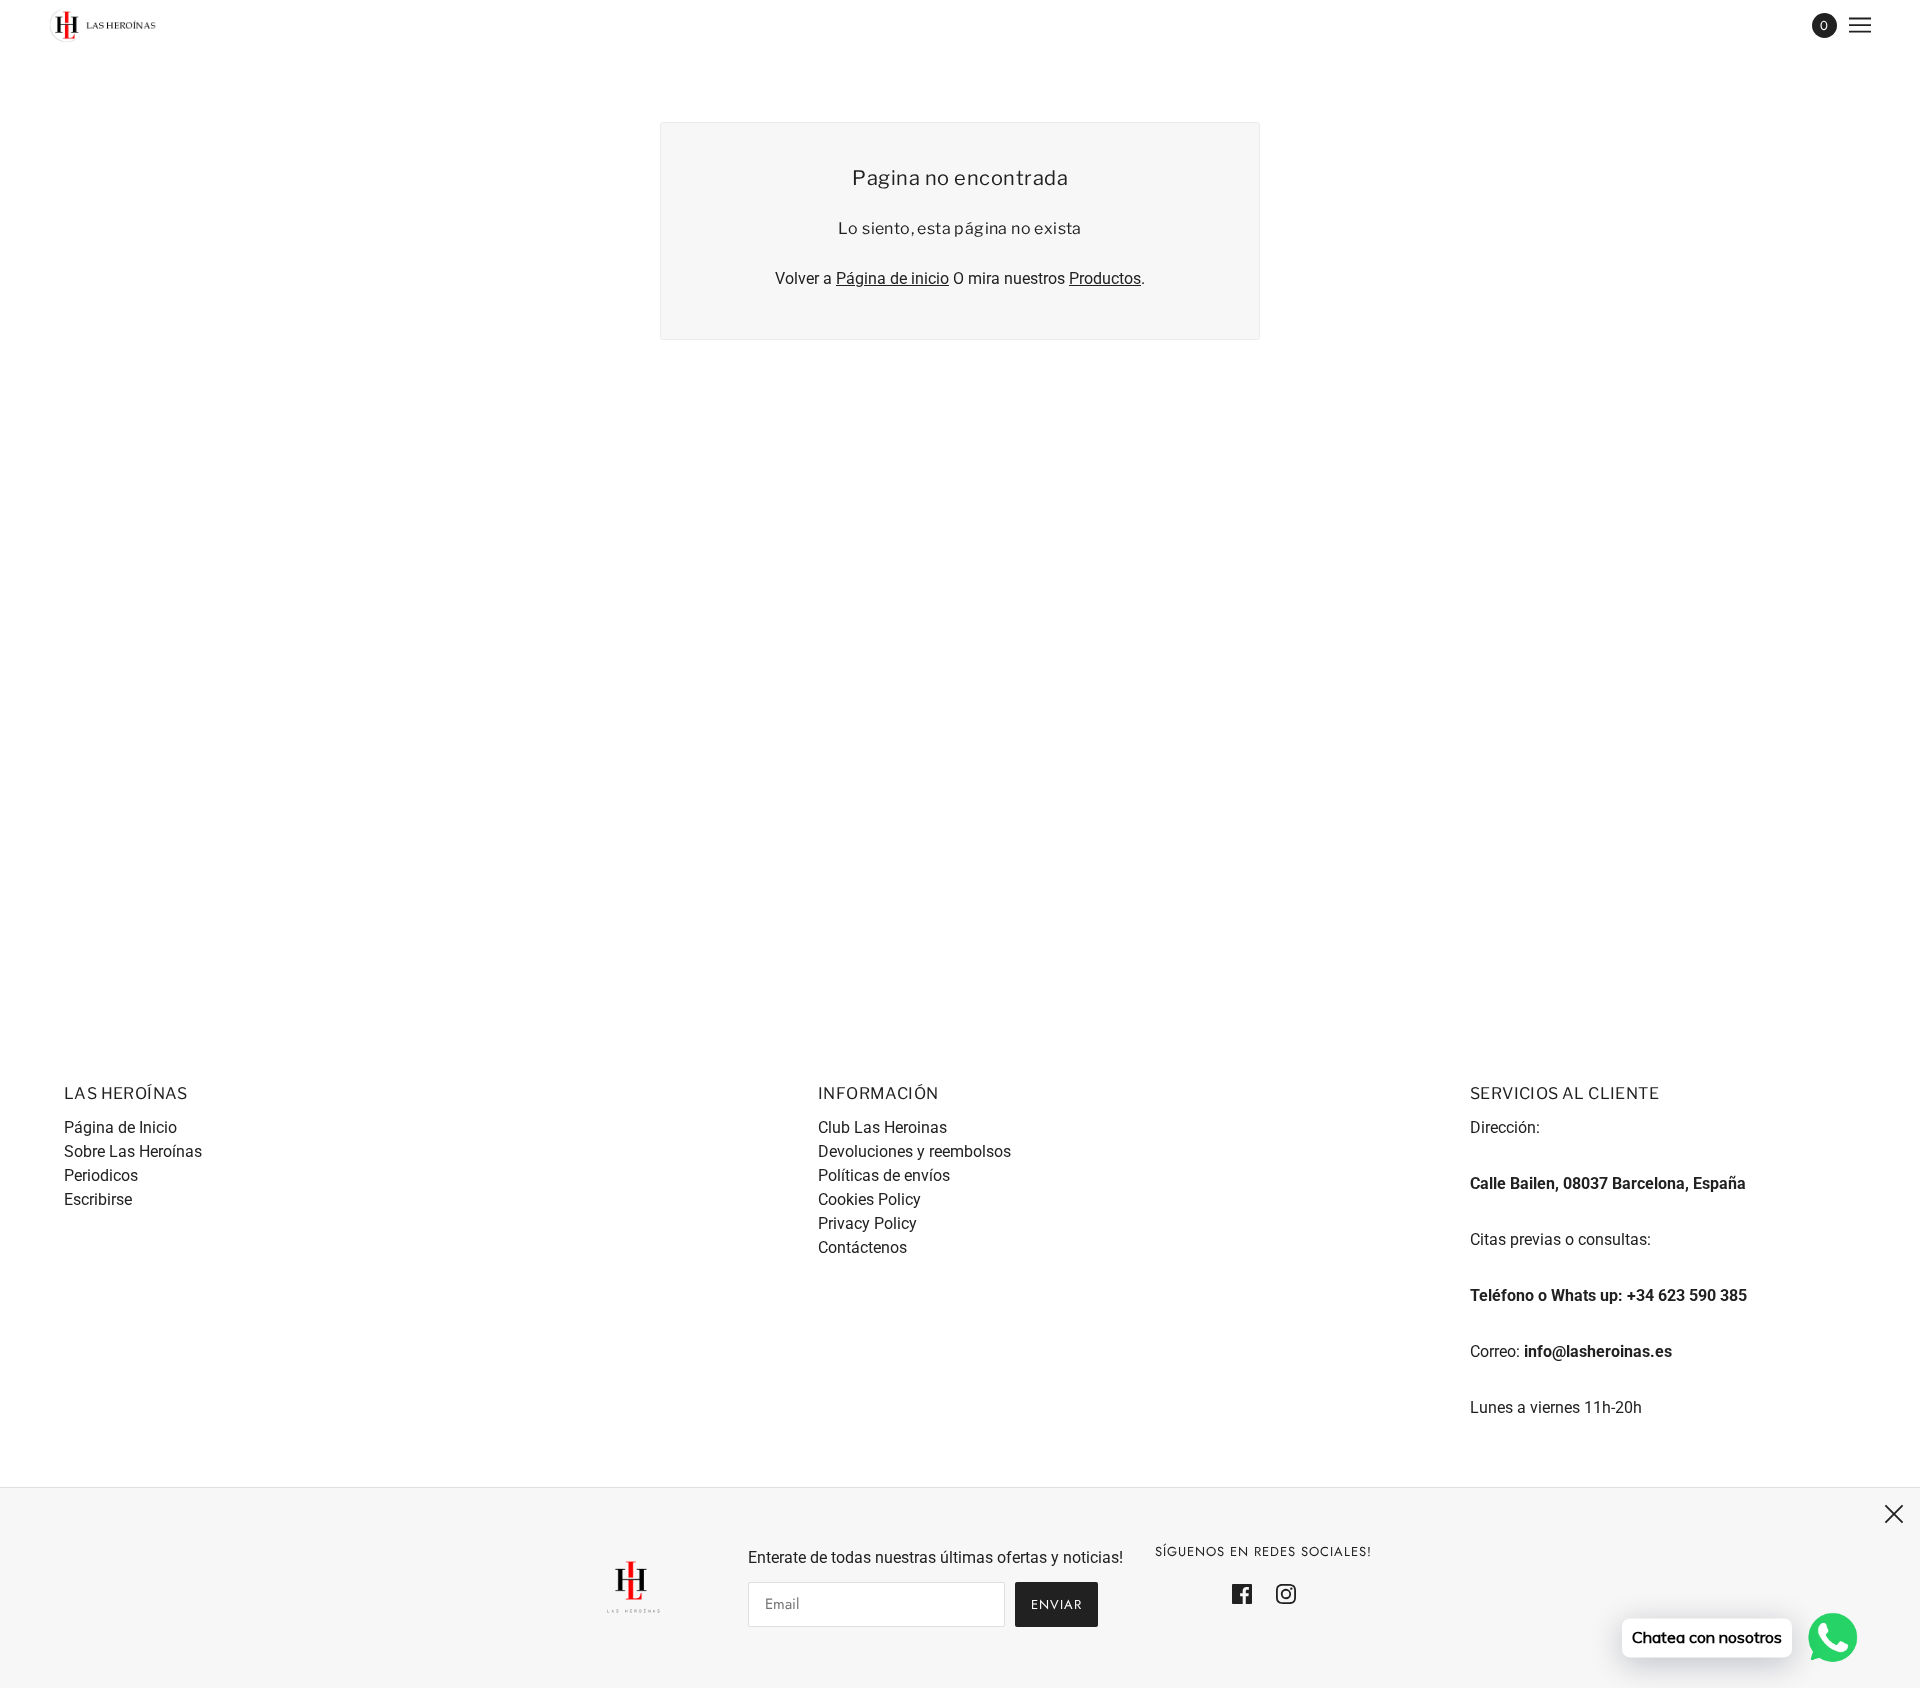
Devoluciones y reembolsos (914, 1151)
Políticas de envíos (884, 1175)
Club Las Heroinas (882, 1127)
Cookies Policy (869, 1199)
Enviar (1056, 1604)
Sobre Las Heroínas (133, 1151)
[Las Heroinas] (103, 25)
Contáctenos (862, 1247)
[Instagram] (1280, 1593)
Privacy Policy (867, 1223)
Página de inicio (892, 278)
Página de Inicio (120, 1127)
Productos (1105, 278)
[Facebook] (1248, 1593)
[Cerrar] (1894, 1514)
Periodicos (101, 1175)
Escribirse (98, 1199)
